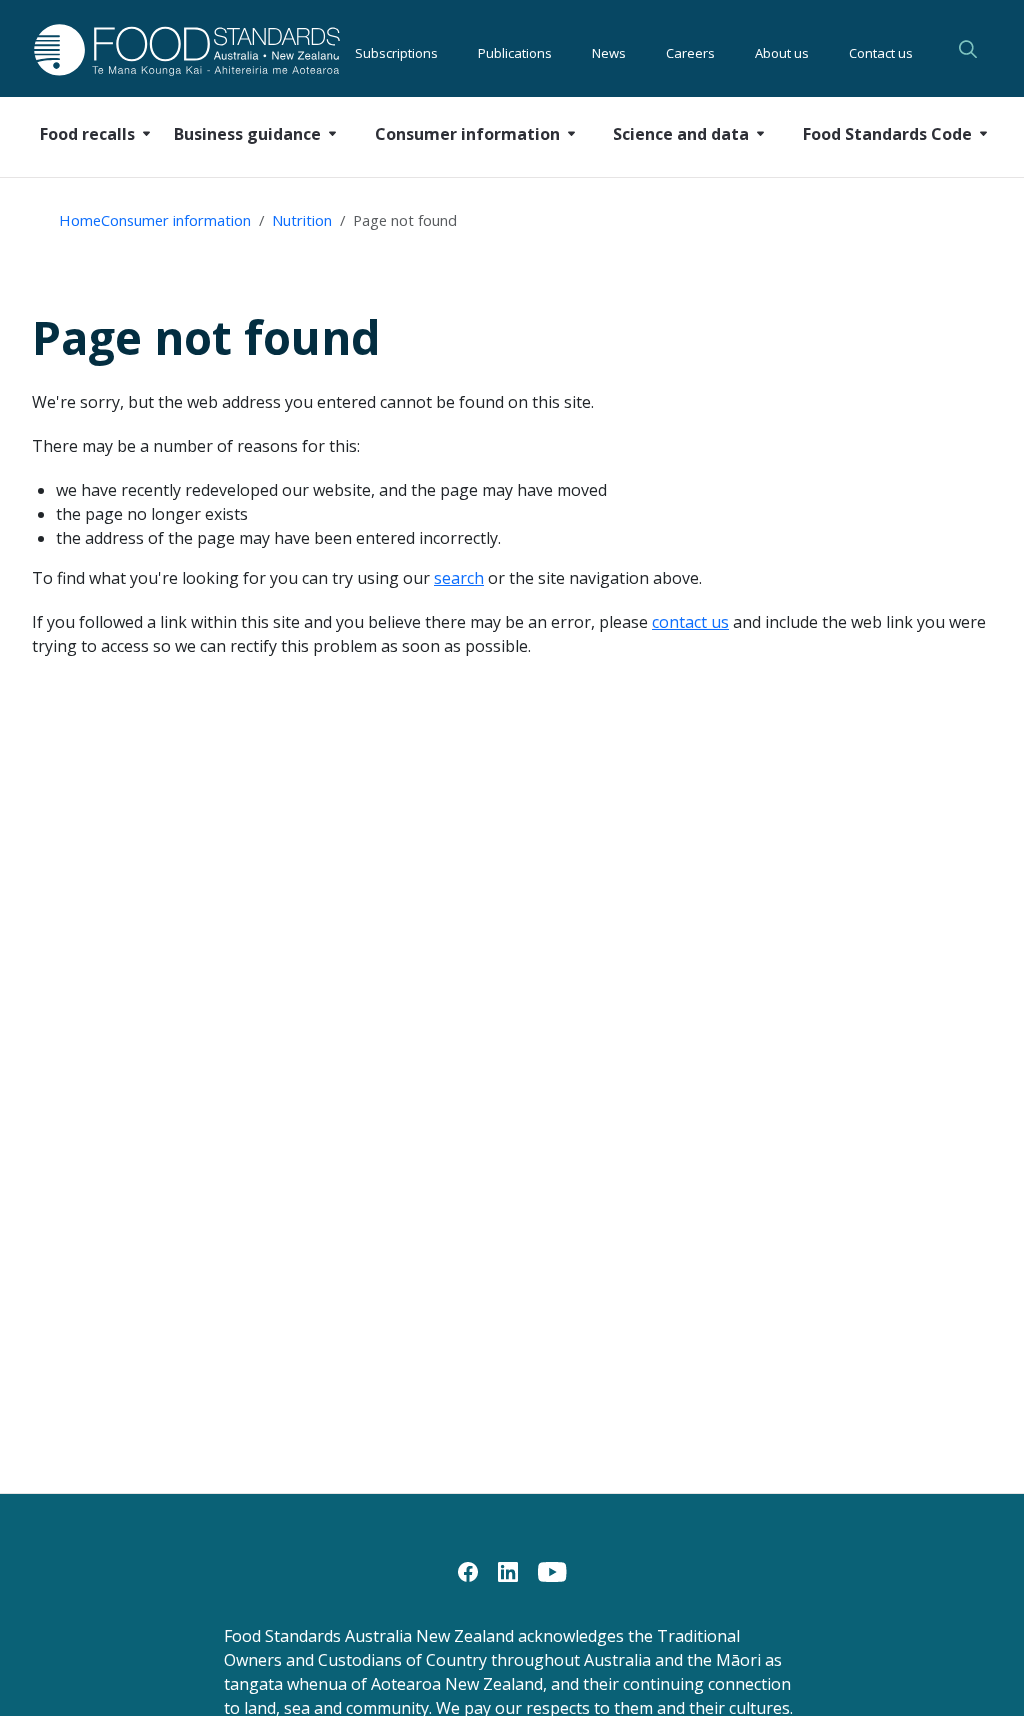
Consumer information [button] (467, 134)
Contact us (881, 50)
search (459, 578)
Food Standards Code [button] (887, 134)
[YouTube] (552, 1570)
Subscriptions (396, 50)
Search (968, 49)
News (609, 50)
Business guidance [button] (247, 134)
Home (80, 220)
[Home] (144, 49)
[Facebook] (468, 1570)
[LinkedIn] (508, 1570)
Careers (690, 50)
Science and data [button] (681, 134)
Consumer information (176, 220)
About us (782, 50)
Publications (515, 50)
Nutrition (302, 220)
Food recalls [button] (87, 134)
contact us (690, 622)
